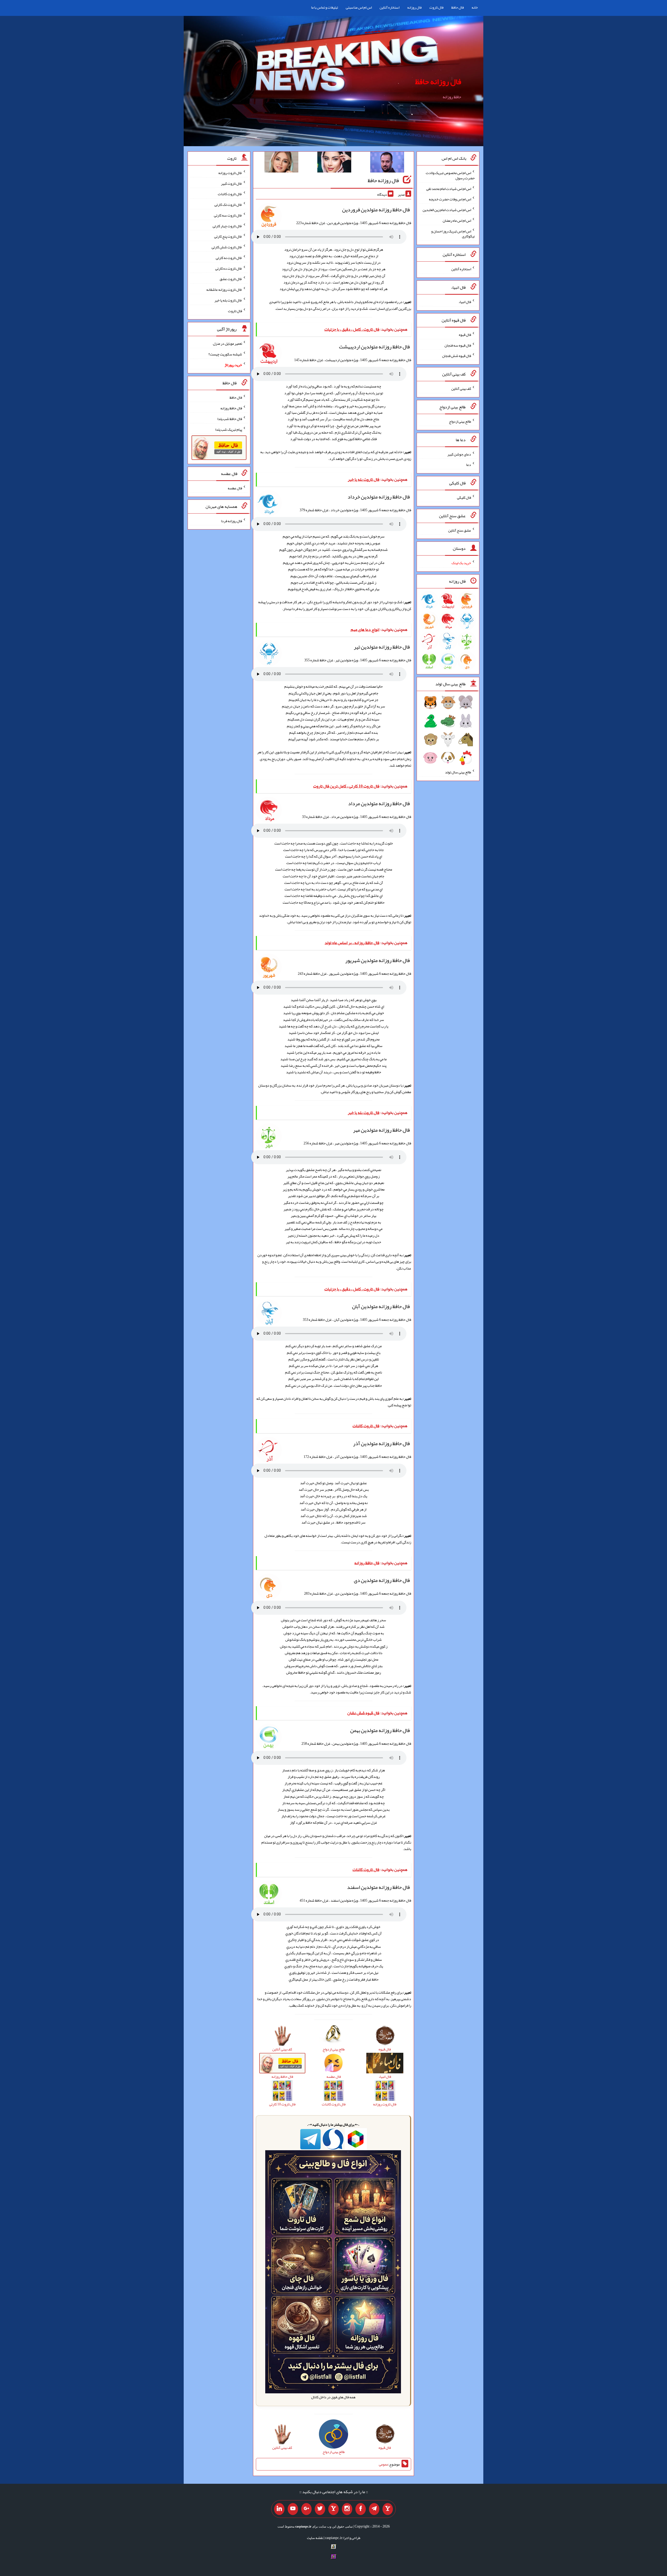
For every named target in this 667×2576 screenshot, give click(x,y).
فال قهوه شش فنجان (457, 356)
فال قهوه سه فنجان (458, 345)
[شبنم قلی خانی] (281, 163)
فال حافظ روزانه (231, 408)
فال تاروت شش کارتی (227, 247)
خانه (475, 7)
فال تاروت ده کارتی (229, 268)
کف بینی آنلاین (461, 389)
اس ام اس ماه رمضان (457, 220)
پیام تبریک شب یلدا (229, 429)
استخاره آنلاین (390, 7)
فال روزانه (414, 7)
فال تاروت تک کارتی (228, 205)
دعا (469, 465)
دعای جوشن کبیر (459, 454)
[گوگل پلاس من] (306, 2509)
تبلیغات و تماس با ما (325, 7)
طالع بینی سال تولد (458, 772)
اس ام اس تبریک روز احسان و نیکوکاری (453, 233)
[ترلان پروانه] (334, 163)
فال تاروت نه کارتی (229, 258)
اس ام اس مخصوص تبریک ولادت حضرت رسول (450, 175)
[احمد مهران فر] (387, 163)
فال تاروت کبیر (231, 183)
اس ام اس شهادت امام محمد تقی (449, 188)
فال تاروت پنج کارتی (228, 236)
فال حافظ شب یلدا (230, 419)
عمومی (384, 2464)
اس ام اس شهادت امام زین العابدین (447, 210)
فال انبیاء (465, 302)
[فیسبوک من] (361, 2509)
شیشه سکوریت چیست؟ (225, 354)
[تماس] (333, 2509)
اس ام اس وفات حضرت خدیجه (450, 199)
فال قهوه (465, 335)
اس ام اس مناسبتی (359, 7)
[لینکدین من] (279, 2509)
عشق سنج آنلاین (460, 530)
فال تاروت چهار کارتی (227, 226)
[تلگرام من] (374, 2509)
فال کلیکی (464, 497)
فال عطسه (235, 488)
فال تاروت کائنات (230, 194)
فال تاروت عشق (231, 279)
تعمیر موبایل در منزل (227, 343)
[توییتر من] (320, 2509)
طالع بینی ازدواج (460, 421)
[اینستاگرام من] (347, 2509)
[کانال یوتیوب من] (293, 2509)
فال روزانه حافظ (438, 82)
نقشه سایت (315, 2538)
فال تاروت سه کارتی (228, 215)
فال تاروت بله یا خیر (228, 300)
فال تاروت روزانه (230, 173)
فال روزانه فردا (231, 521)
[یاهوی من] (388, 2509)
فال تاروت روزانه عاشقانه (224, 289)
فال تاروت (436, 7)
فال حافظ (458, 7)
